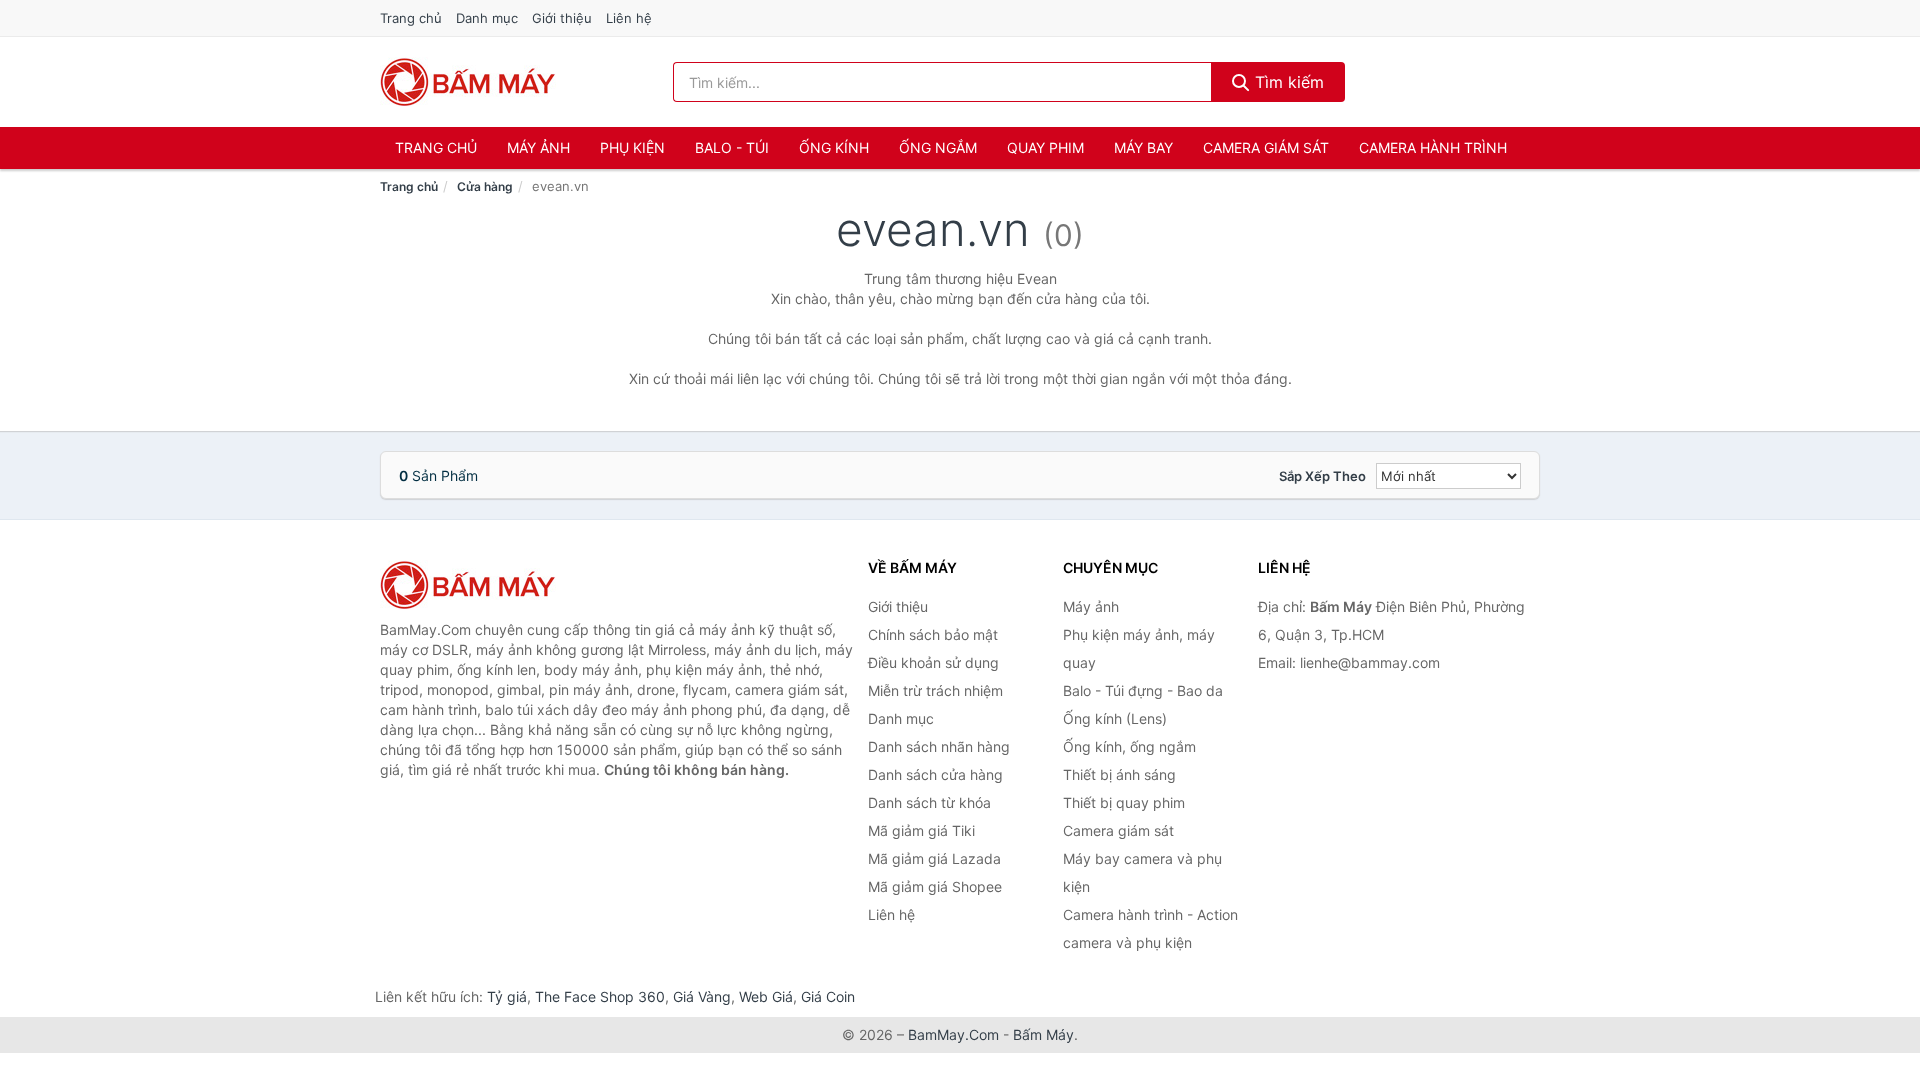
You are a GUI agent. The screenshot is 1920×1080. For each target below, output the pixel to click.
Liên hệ (629, 18)
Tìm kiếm (1287, 82)
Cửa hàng (485, 186)
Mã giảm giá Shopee (935, 886)
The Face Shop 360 (600, 996)
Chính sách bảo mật (933, 634)
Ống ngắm (938, 147)
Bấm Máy (1043, 1034)
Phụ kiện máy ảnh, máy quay (1139, 648)
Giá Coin (828, 996)
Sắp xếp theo (1322, 476)
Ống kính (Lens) (1115, 718)
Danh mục (487, 18)
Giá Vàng (702, 996)
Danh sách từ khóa (929, 802)
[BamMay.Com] (468, 82)
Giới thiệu (562, 18)
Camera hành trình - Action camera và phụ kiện (1150, 928)
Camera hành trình (1433, 147)
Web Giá (766, 996)
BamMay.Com (953, 1034)
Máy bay (1143, 147)
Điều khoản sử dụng (933, 662)
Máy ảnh (538, 147)
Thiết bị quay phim (1124, 802)
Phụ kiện (632, 147)
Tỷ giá (507, 996)
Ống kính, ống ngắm (1129, 746)
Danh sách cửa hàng (935, 774)
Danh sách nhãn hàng (939, 746)
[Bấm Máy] (480, 585)
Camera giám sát (1266, 147)
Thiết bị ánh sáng (1119, 774)
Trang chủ (411, 18)
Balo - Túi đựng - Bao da (1143, 690)
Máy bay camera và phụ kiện (1142, 872)
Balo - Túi (732, 147)
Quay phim (1045, 147)
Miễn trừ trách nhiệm (935, 690)
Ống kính (834, 147)
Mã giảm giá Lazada (934, 858)
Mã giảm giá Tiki (921, 830)
